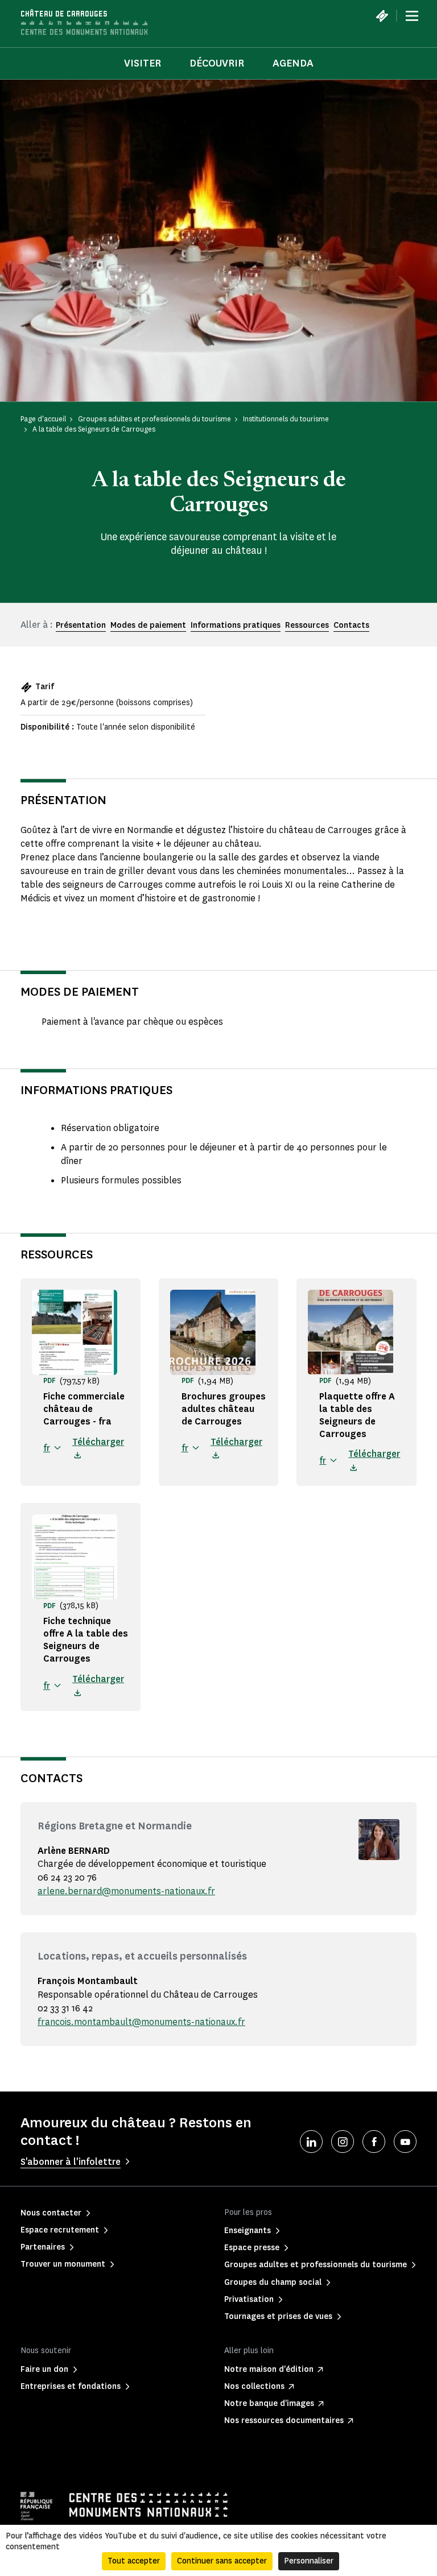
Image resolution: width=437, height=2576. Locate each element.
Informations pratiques (236, 625)
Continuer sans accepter (222, 2561)
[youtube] (405, 2142)
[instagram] (343, 2142)
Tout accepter (134, 2561)
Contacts (351, 625)
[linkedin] (311, 2142)
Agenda (293, 63)
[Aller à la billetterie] (382, 16)
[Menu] (412, 16)
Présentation (81, 625)
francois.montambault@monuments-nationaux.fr (141, 2022)
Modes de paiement (148, 625)
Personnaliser (309, 2561)
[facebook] (374, 2142)
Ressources (307, 625)
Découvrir (217, 63)
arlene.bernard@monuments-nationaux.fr (126, 1891)
